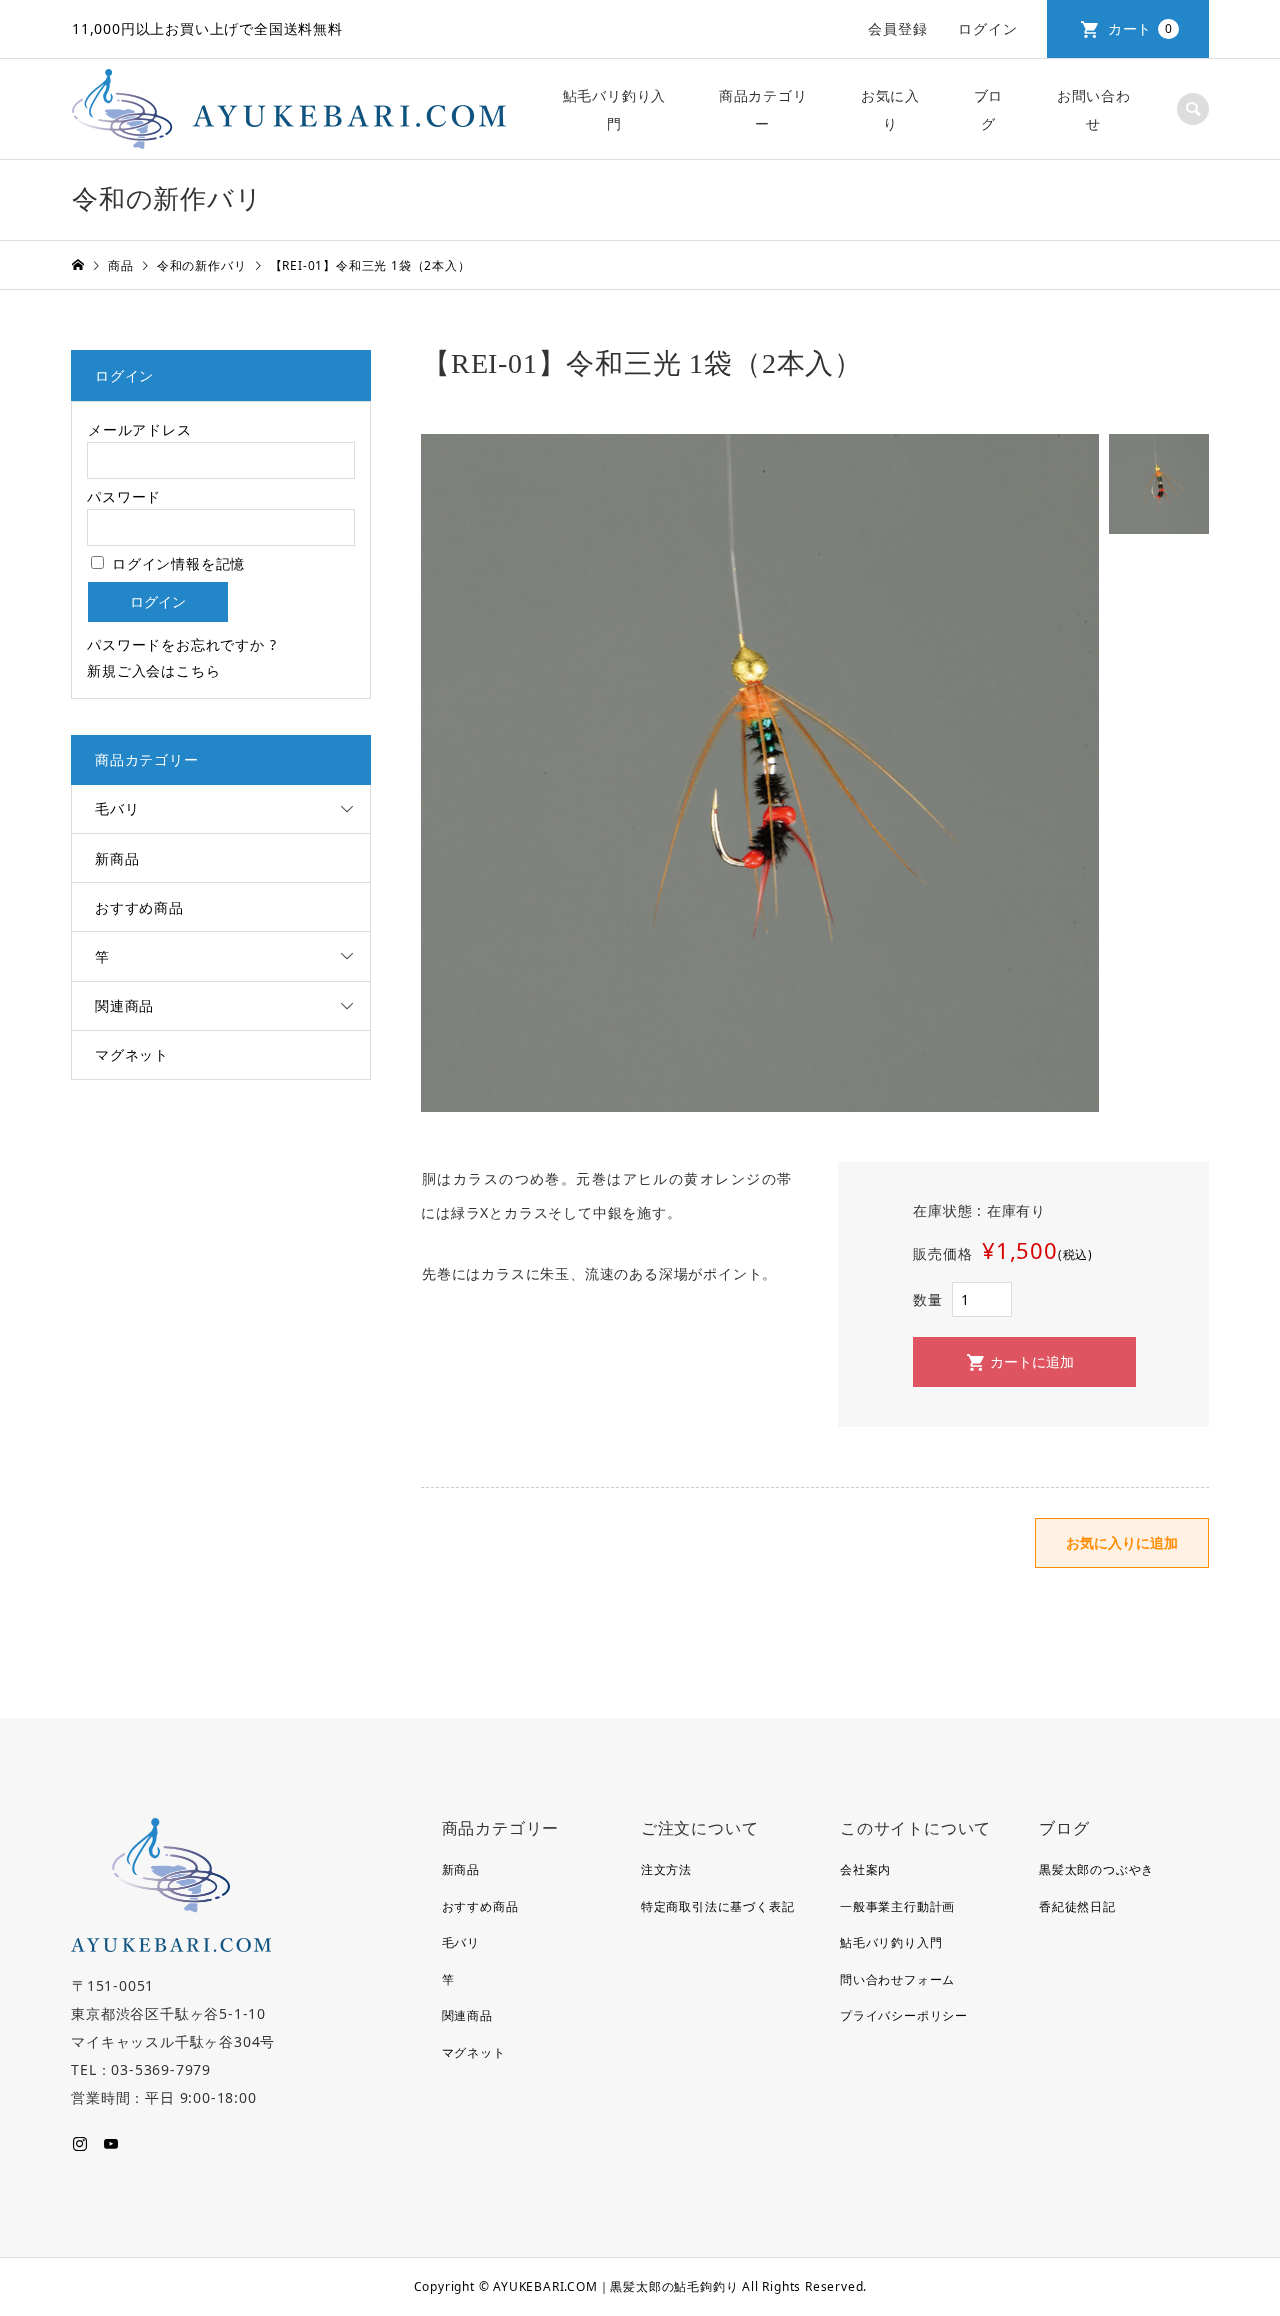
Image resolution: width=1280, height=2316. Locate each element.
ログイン (987, 28)
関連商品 (124, 1005)
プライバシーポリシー (904, 2015)
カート (1140, 28)
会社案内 (865, 1869)
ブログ (989, 109)
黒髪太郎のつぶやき (1096, 1869)
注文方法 (666, 1869)
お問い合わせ (1094, 109)
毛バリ (117, 808)
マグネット (132, 1054)
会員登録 (897, 28)
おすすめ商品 (139, 907)
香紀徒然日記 (1077, 1906)
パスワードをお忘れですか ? (181, 644)
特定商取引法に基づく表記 (718, 1906)
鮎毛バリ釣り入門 (615, 109)
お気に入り (890, 109)
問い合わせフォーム (897, 1979)
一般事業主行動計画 (897, 1906)
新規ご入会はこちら (153, 670)
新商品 (117, 858)
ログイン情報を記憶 (176, 563)
